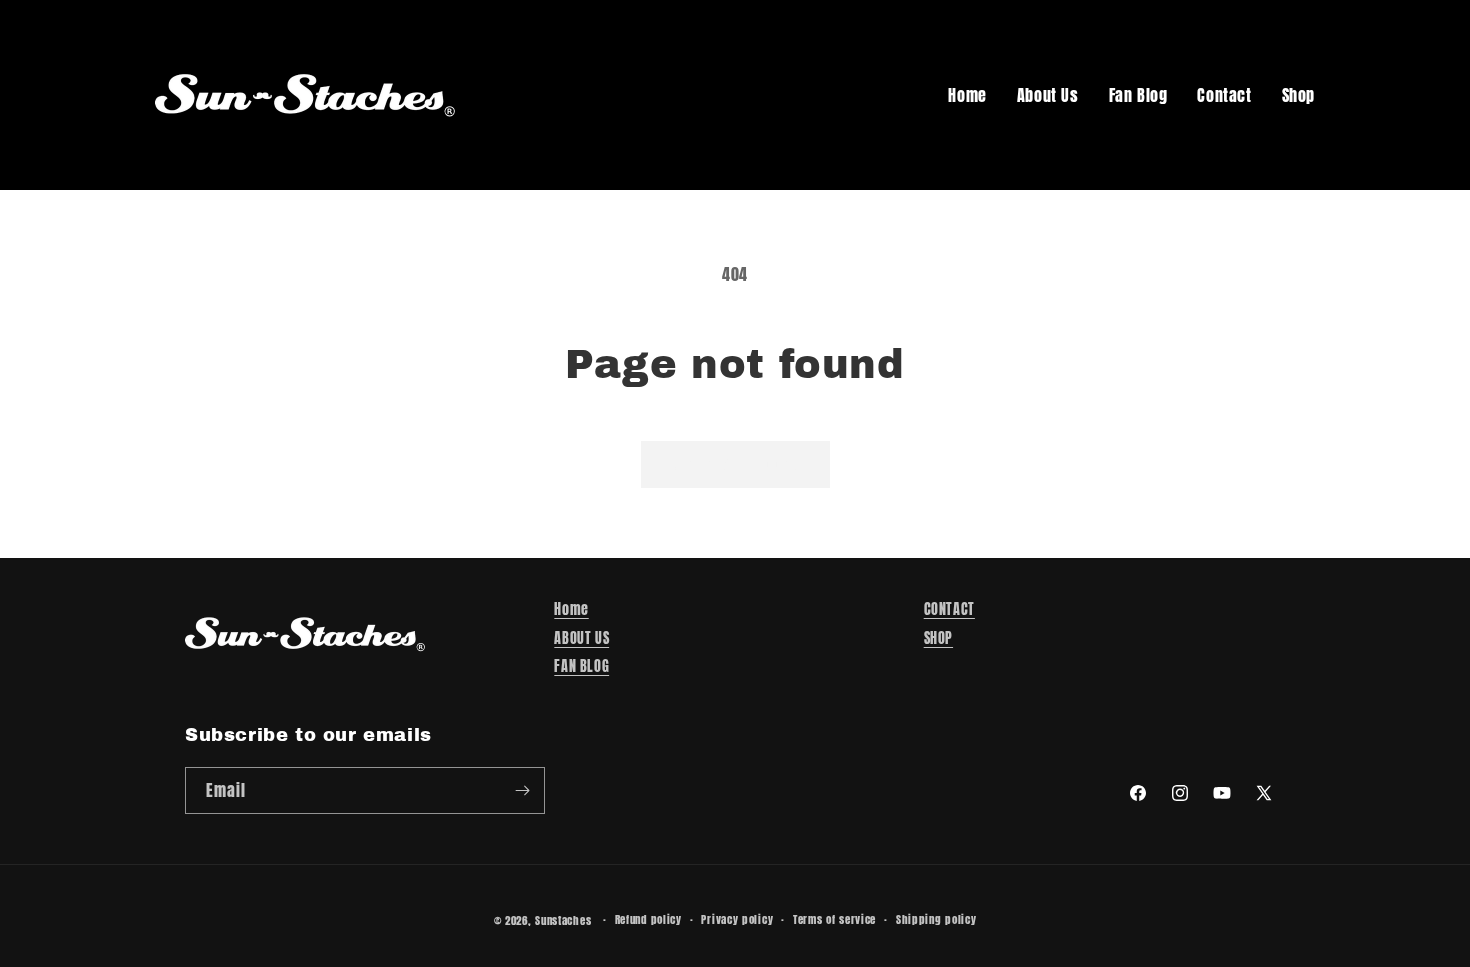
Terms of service (834, 919)
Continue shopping (735, 463)
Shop (1298, 95)
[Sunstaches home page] (305, 95)
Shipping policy (936, 919)
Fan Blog (1138, 95)
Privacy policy (737, 919)
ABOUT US (581, 638)
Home (967, 95)
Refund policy (648, 919)
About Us (1048, 95)
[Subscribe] (522, 790)
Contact (1224, 95)
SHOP (938, 638)
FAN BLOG (581, 666)
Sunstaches (563, 920)
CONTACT (949, 609)
